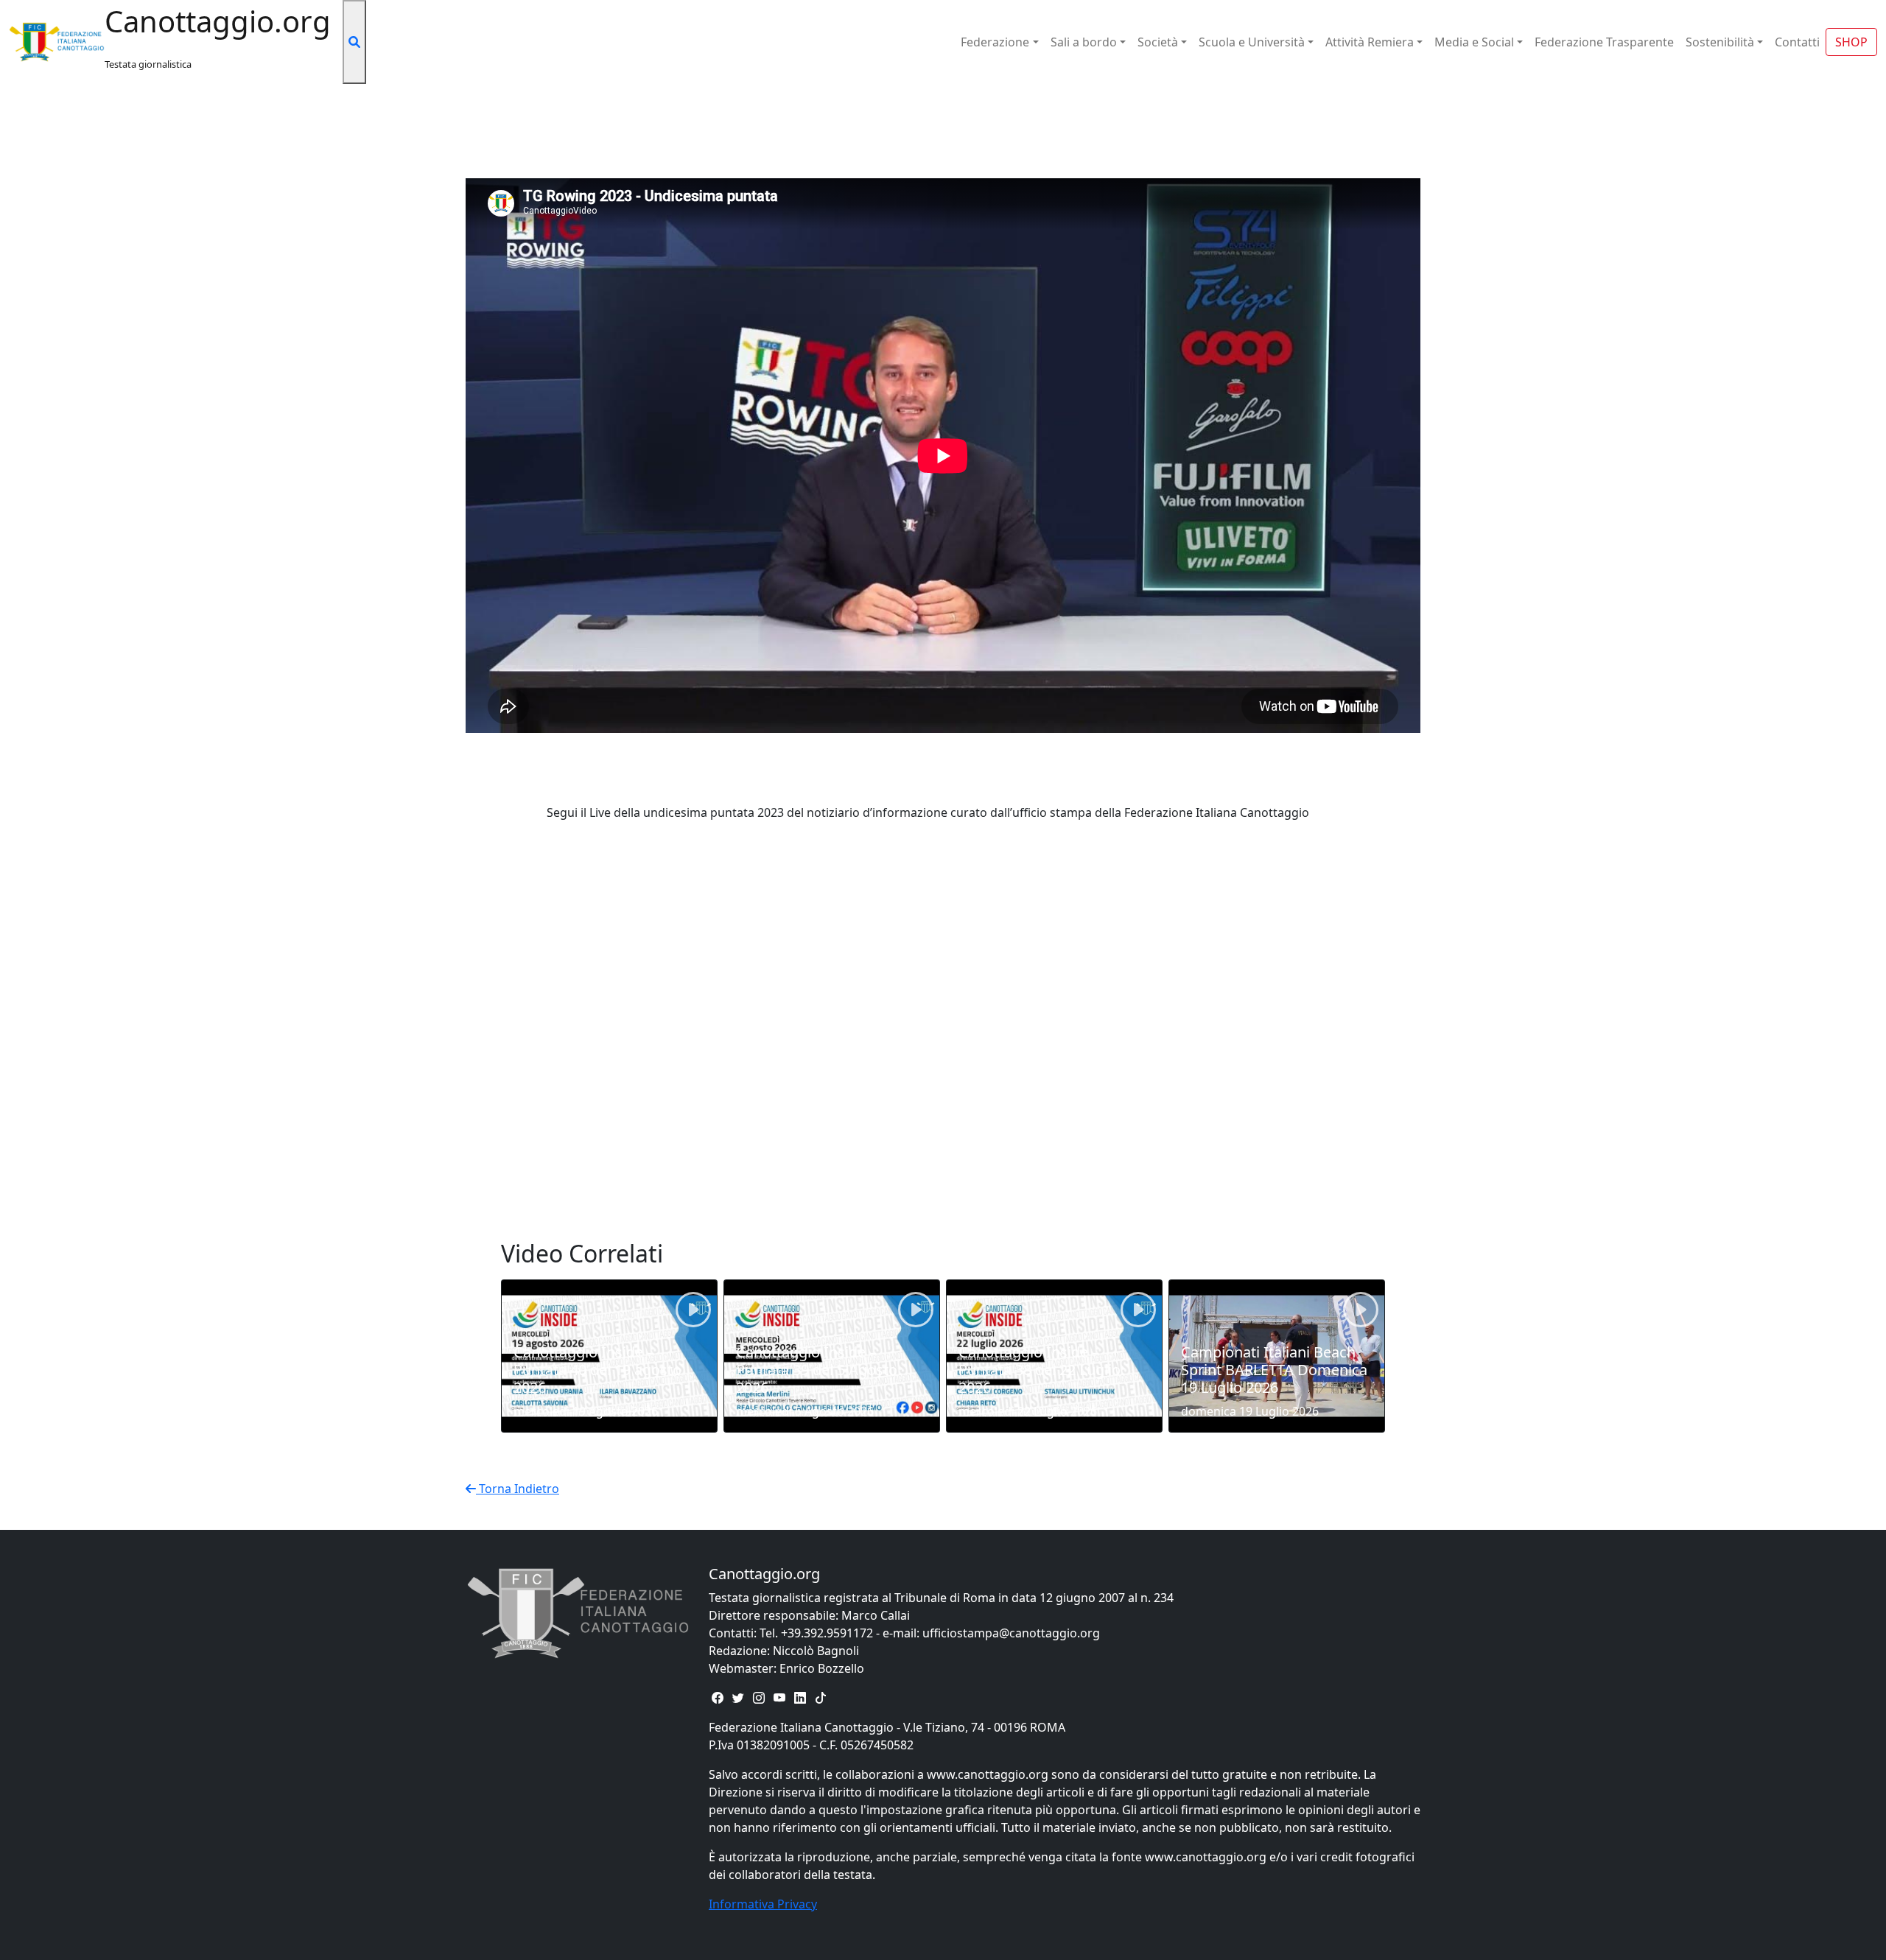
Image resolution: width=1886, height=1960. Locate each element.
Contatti (1797, 42)
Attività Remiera (1370, 42)
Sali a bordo (1084, 42)
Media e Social (1474, 42)
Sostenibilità (1720, 42)
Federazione (995, 42)
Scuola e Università (1252, 42)
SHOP (1851, 42)
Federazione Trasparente (1604, 42)
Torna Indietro (518, 1489)
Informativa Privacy (763, 1904)
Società (1158, 42)
